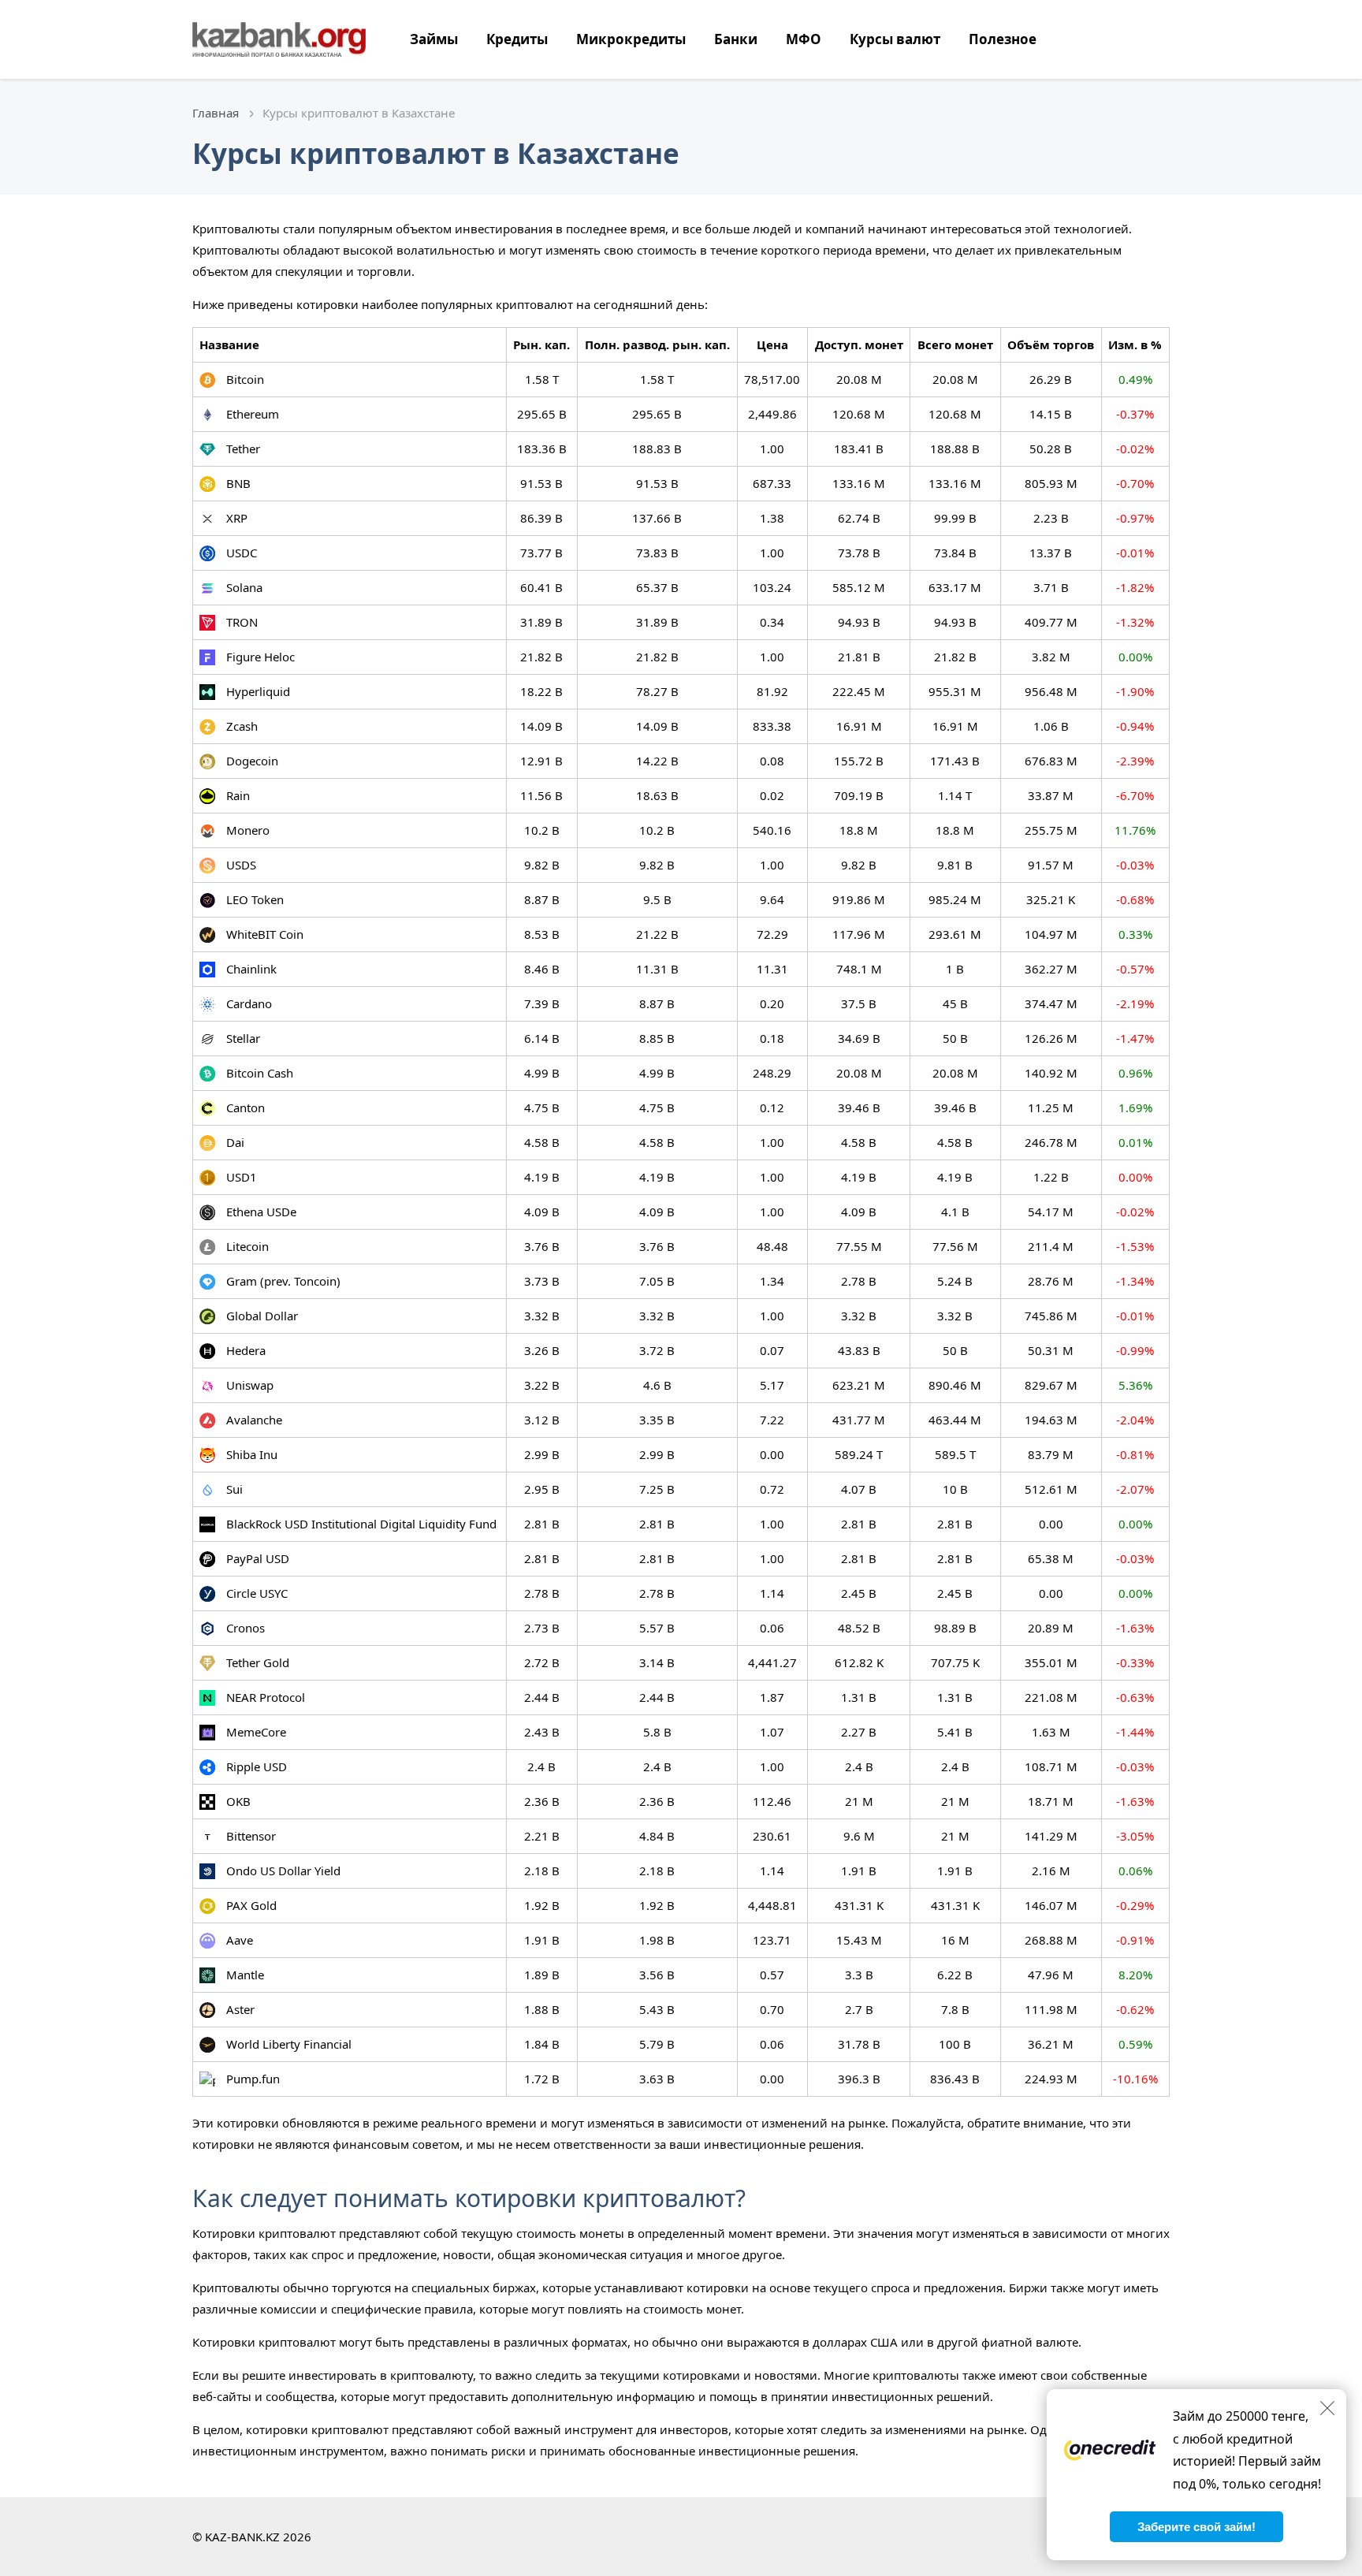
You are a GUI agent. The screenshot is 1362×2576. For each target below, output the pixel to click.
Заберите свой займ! (1196, 2527)
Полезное (1003, 39)
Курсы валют (895, 39)
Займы (434, 39)
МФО (804, 39)
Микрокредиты (631, 39)
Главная (216, 113)
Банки (736, 39)
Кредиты (517, 39)
